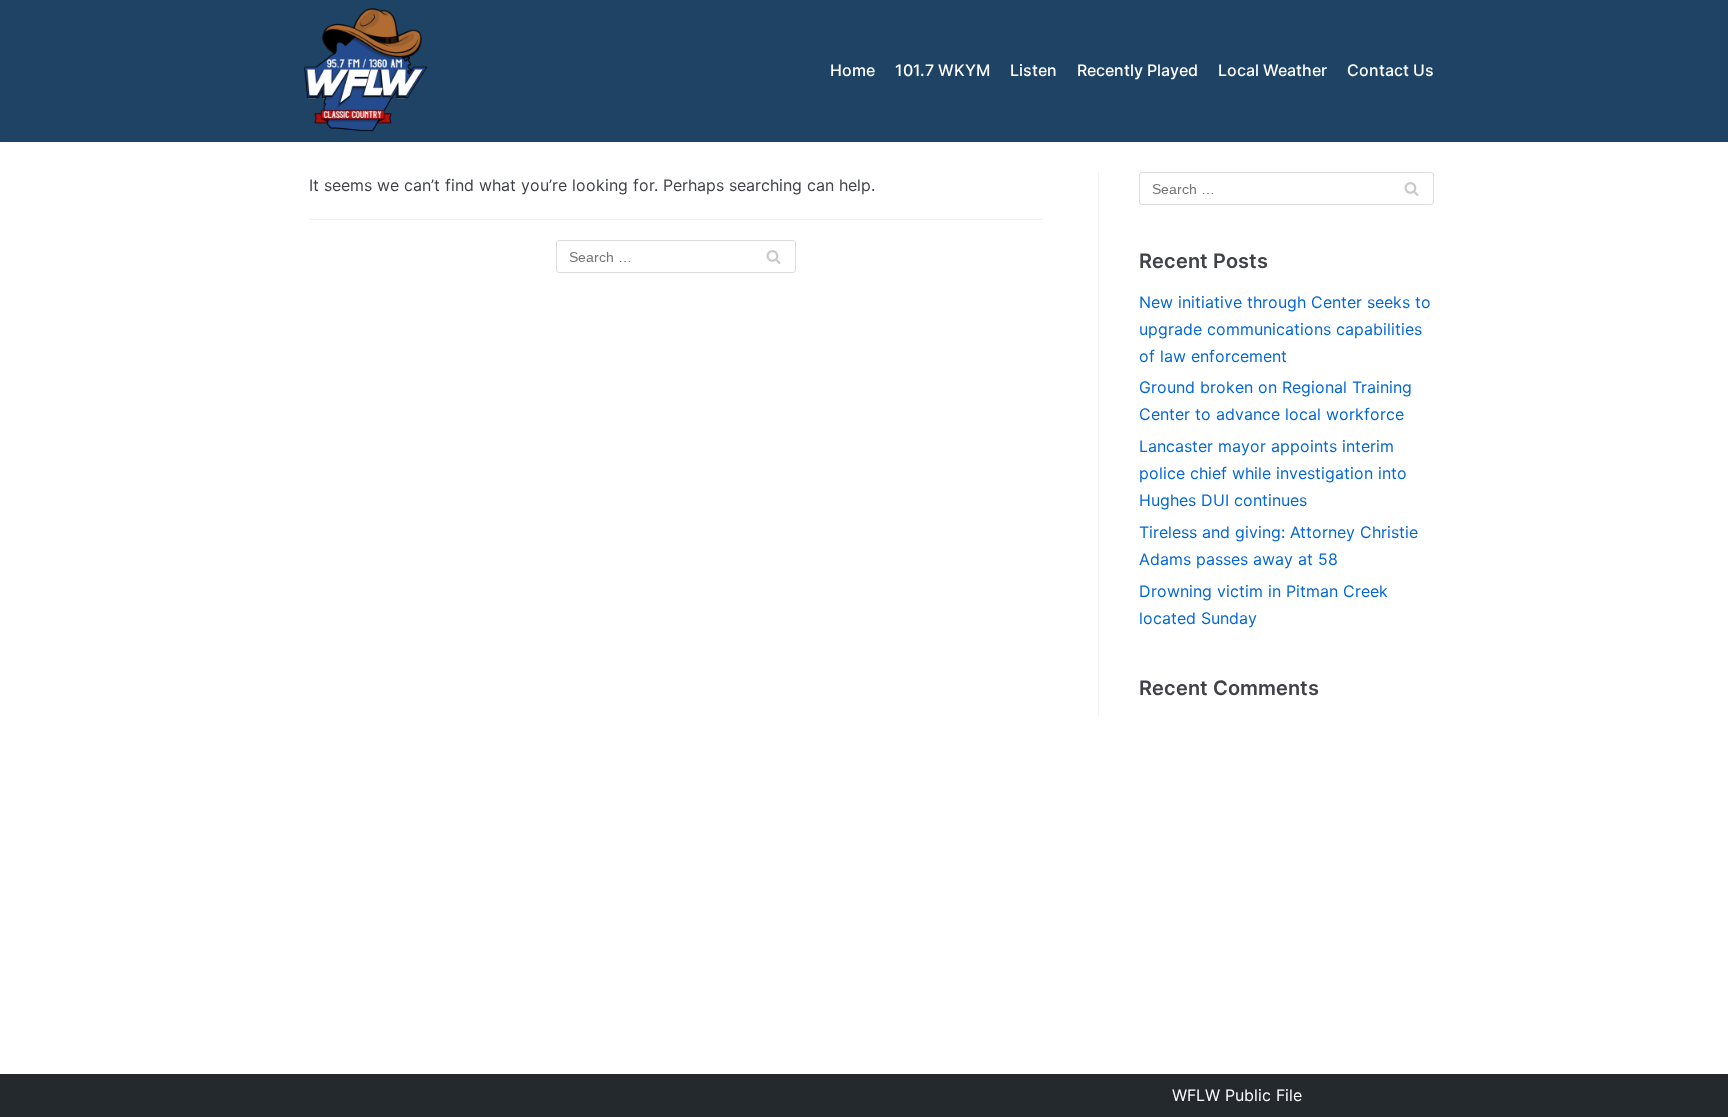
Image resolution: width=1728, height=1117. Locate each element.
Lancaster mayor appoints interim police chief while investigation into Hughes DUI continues (1273, 473)
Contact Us (1390, 70)
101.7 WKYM (942, 70)
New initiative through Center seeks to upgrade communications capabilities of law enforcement (1285, 329)
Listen (1033, 70)
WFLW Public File (1237, 1095)
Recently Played (1137, 70)
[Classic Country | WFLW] (364, 71)
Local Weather (1272, 70)
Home (852, 70)
